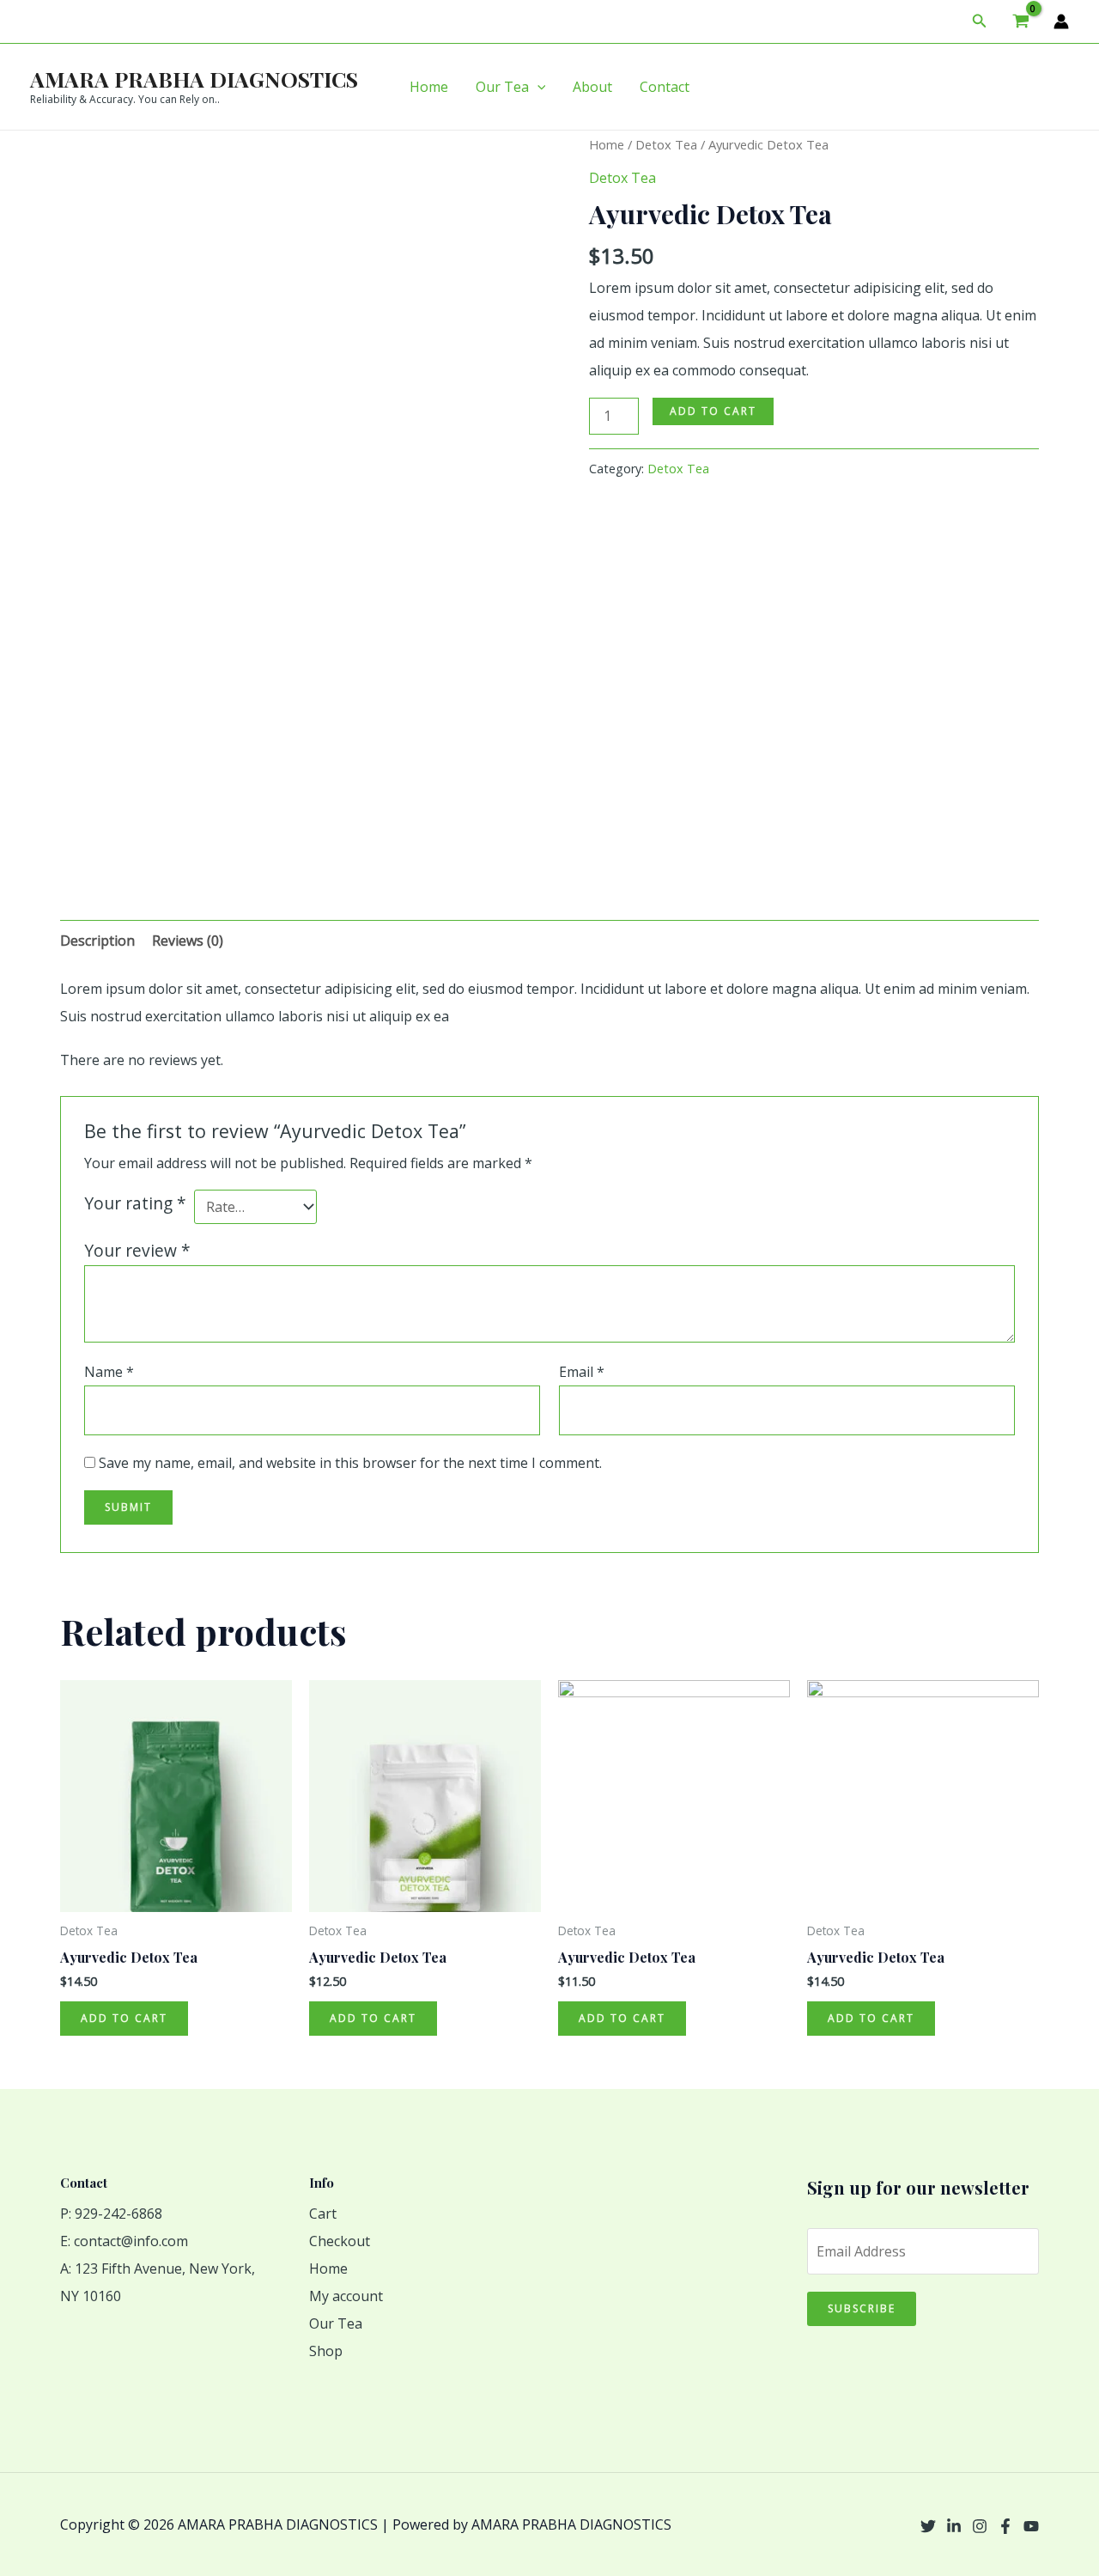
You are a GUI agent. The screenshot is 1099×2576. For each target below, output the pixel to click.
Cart (323, 2214)
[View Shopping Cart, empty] (1020, 21)
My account (346, 2296)
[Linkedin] (954, 2526)
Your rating (135, 1203)
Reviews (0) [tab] (188, 941)
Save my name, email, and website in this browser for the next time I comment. (350, 1463)
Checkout (340, 2241)
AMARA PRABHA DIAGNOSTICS (194, 79)
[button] (980, 21)
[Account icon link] (1061, 21)
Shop (326, 2351)
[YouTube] (1031, 2526)
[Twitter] (928, 2526)
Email (582, 1372)
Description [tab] (97, 941)
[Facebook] (1005, 2526)
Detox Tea (666, 144)
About (592, 87)
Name (109, 1372)
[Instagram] (980, 2526)
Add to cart (713, 411)
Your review (137, 1250)
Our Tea (502, 87)
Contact (665, 87)
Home (429, 87)
